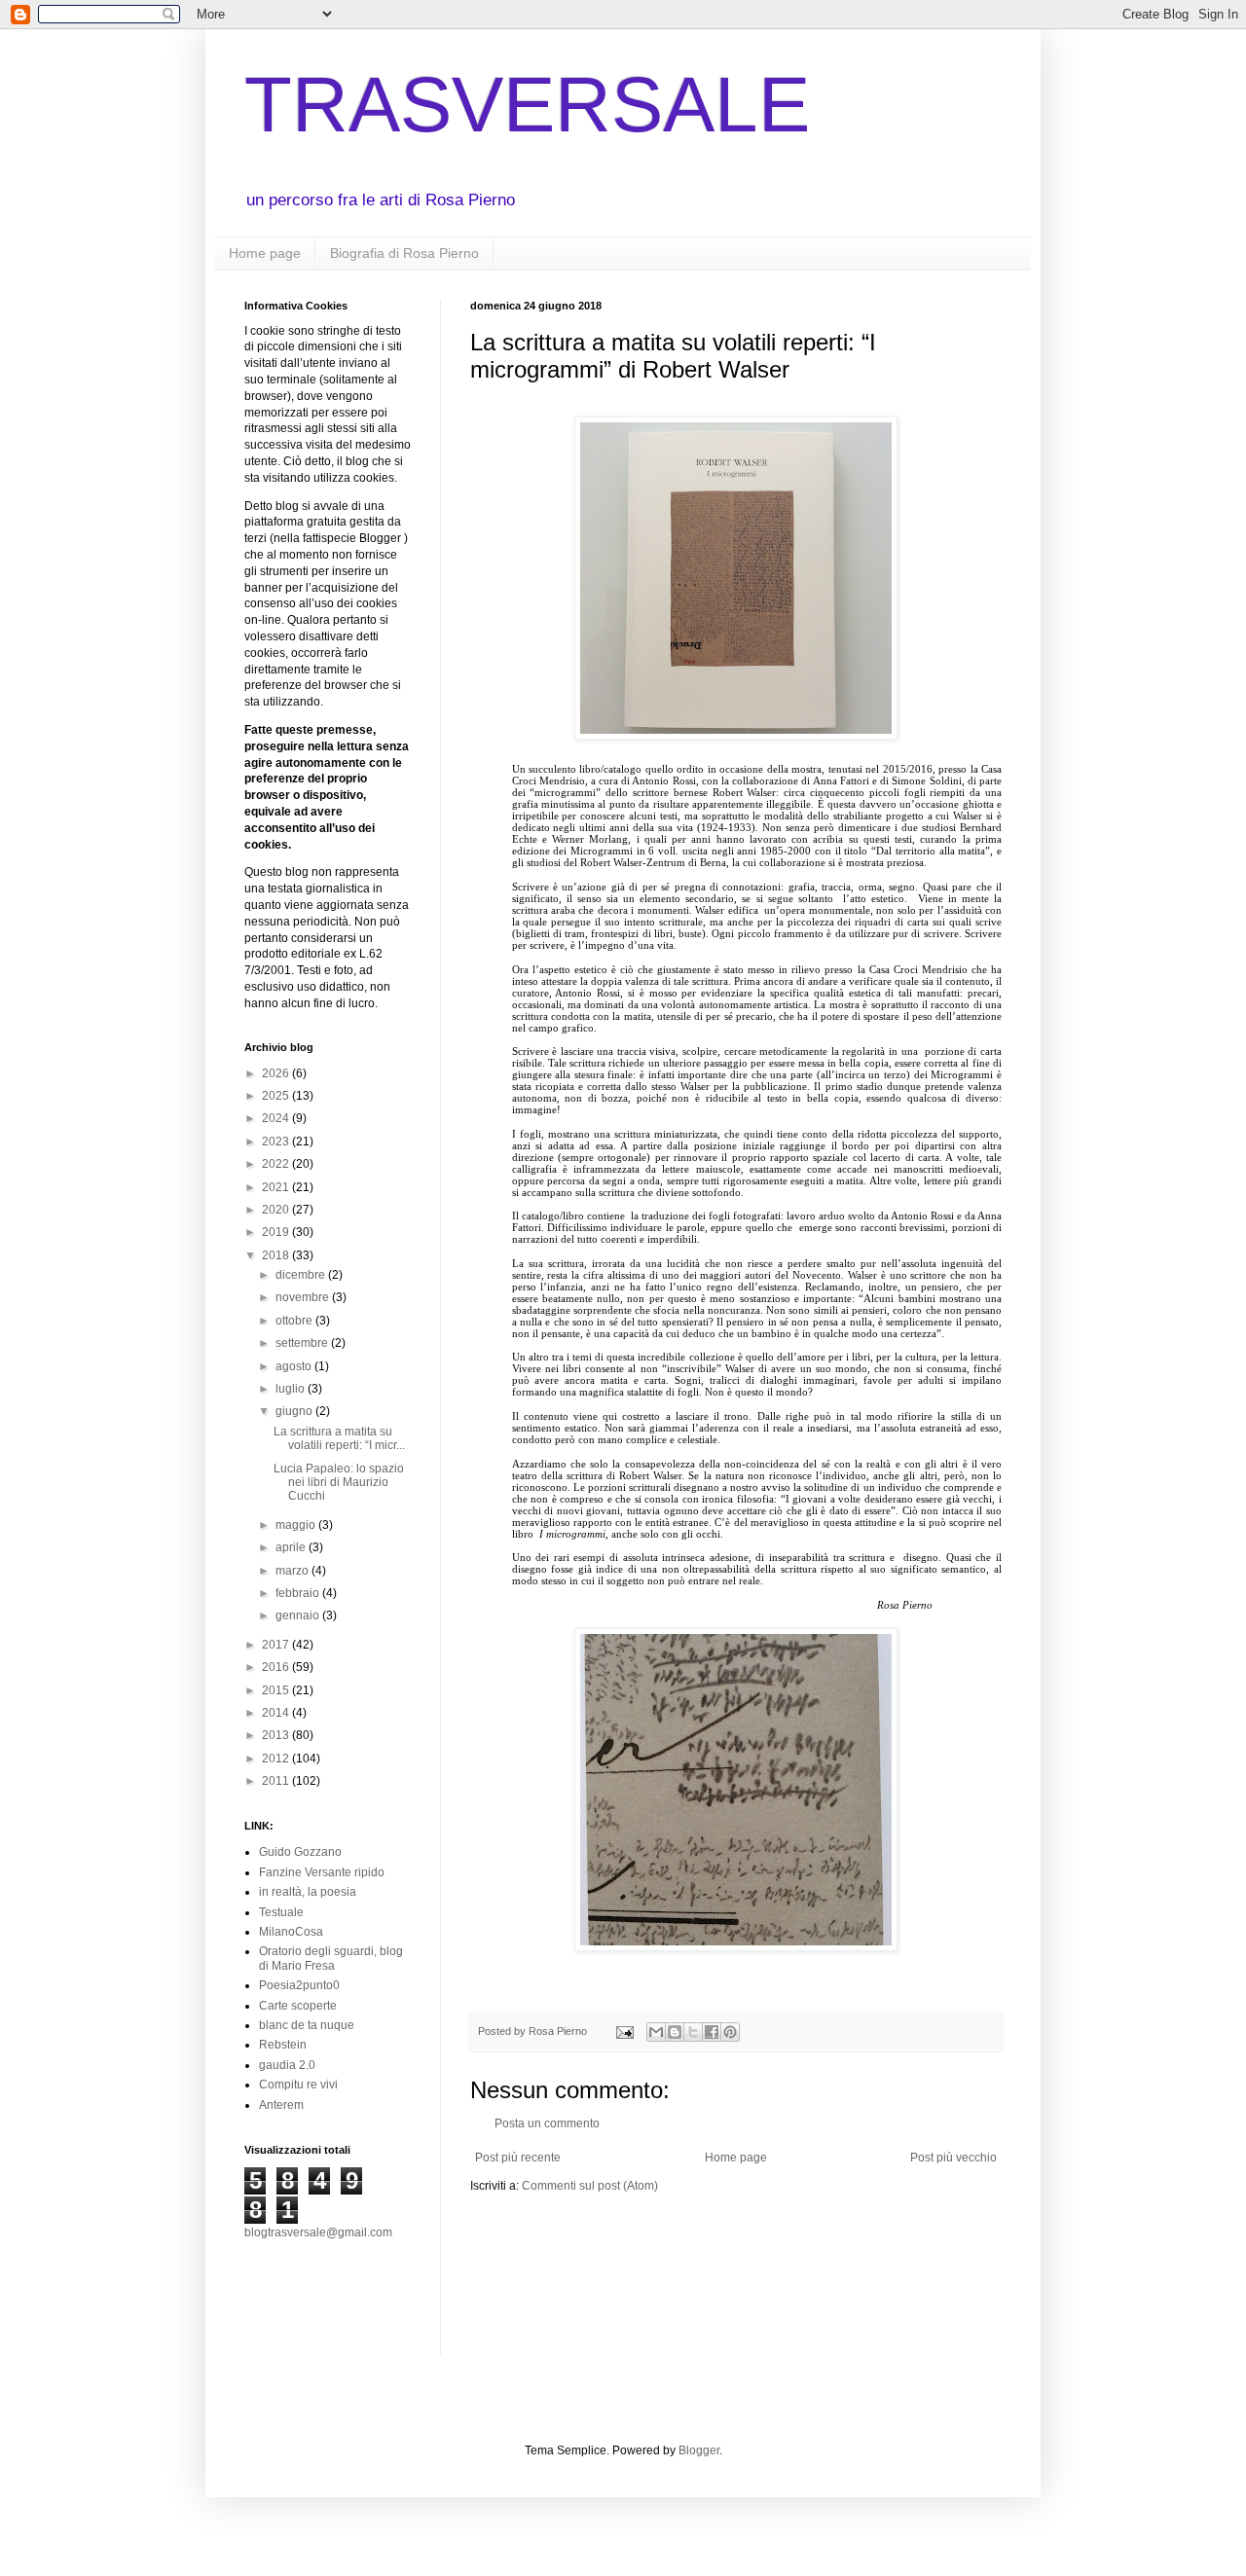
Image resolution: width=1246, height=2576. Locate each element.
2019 (277, 1232)
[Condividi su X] (693, 2032)
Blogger (699, 2450)
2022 (277, 1164)
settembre (303, 1343)
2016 (277, 1667)
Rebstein (283, 2045)
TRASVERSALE (527, 105)
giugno (295, 1411)
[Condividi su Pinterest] (730, 2032)
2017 (277, 1645)
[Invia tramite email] (656, 2032)
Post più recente (518, 2158)
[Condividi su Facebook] (712, 2032)
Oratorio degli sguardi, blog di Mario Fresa (331, 1958)
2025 (277, 1096)
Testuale (281, 1912)
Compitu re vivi (298, 2085)
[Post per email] (624, 2031)
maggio (297, 1525)
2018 (277, 1255)
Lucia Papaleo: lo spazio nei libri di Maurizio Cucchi (339, 1483)
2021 (277, 1187)
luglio (292, 1389)
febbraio (299, 1593)
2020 (277, 1210)
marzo (293, 1571)
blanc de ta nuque (307, 2025)
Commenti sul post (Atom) (590, 2186)
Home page (265, 253)
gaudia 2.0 (287, 2065)
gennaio (299, 1615)
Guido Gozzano (300, 1852)
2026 (277, 1073)
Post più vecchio (953, 2158)
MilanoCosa (291, 1932)
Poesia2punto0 (299, 1985)
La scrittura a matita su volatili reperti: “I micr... (339, 1438)
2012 (277, 1759)
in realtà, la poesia (308, 1892)
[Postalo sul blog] (675, 2032)
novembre (304, 1297)
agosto (295, 1366)
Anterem (281, 2105)
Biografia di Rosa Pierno (404, 253)
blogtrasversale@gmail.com (318, 2232)
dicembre (302, 1275)
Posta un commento (547, 2123)
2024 (277, 1118)
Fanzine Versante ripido (322, 1872)
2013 (277, 1735)
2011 (277, 1781)
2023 (277, 1142)
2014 (277, 1713)
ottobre (295, 1321)
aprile (292, 1547)
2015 (277, 1690)
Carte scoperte (298, 2006)
